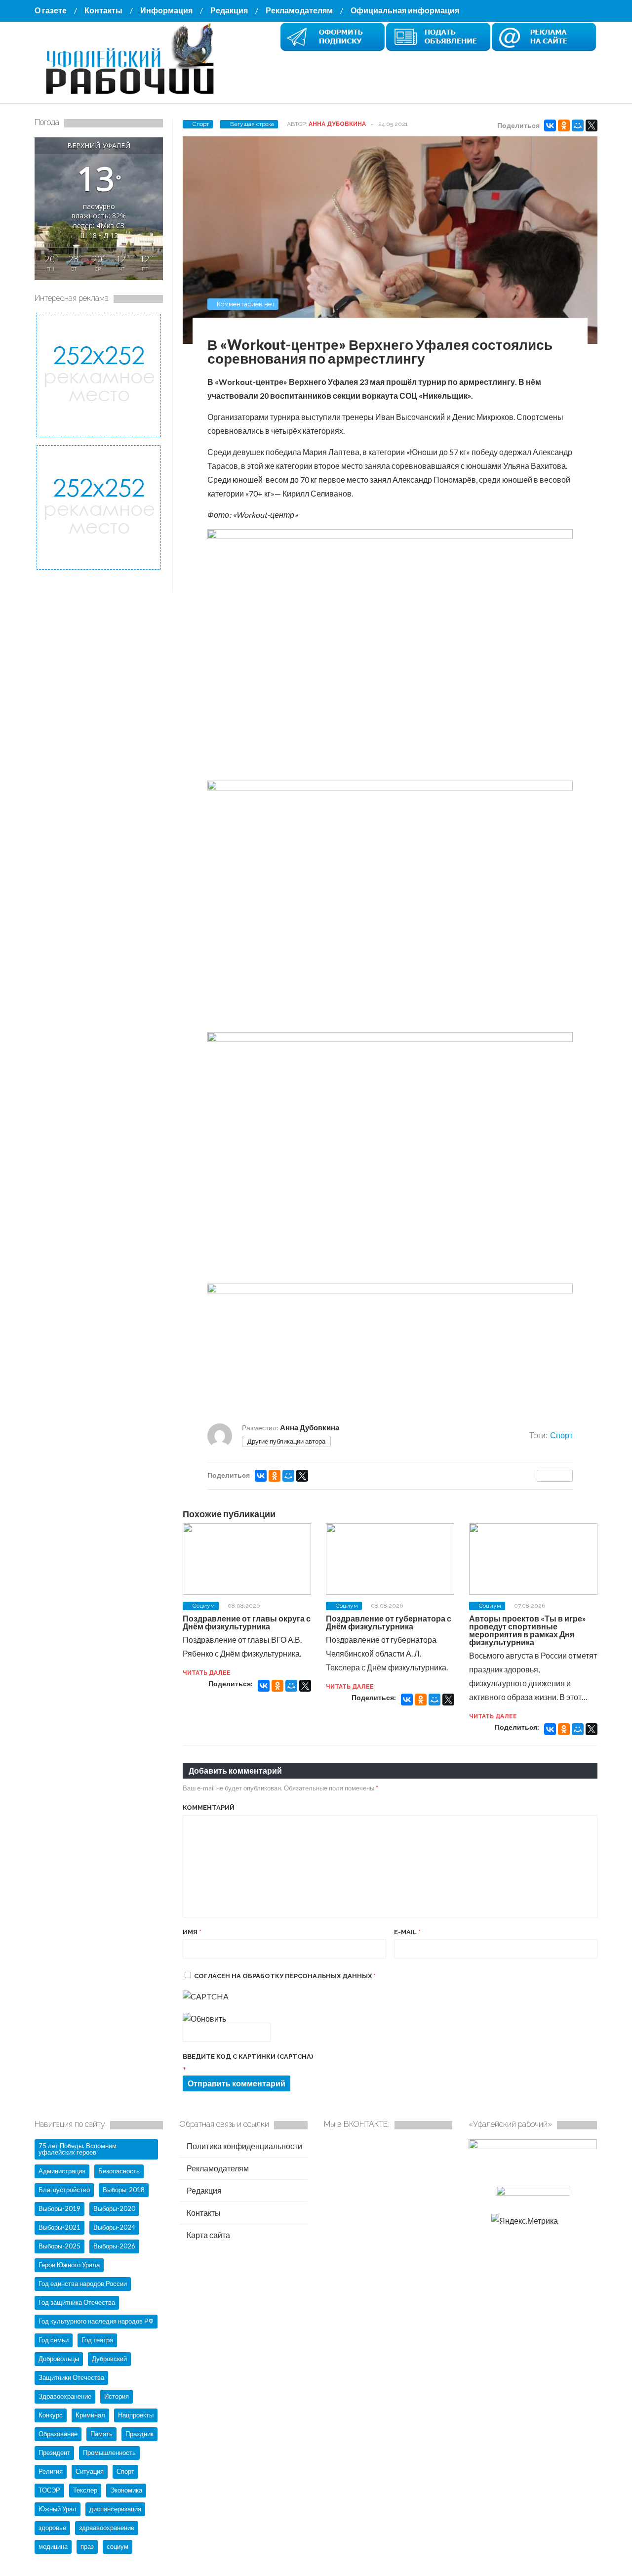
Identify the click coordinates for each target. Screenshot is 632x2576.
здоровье (52, 2528)
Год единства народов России (83, 2284)
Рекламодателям (299, 10)
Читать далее (207, 1673)
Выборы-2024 (114, 2227)
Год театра (97, 2340)
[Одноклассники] (564, 125)
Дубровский (109, 2359)
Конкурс (51, 2415)
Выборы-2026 (114, 2246)
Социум (204, 1606)
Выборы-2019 (59, 2208)
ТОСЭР (49, 2490)
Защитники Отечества (71, 2377)
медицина (53, 2546)
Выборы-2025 (59, 2246)
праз (87, 2546)
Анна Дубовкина (337, 124)
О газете (51, 10)
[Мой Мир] (578, 125)
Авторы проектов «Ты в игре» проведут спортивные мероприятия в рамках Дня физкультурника (528, 1630)
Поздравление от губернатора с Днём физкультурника (389, 1622)
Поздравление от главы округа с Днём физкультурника (247, 1622)
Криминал (90, 2415)
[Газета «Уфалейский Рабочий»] (133, 95)
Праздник (139, 2434)
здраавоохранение (107, 2528)
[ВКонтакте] (550, 125)
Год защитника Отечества (77, 2302)
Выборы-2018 (124, 2190)
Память (101, 2434)
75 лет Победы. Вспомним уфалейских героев (78, 2149)
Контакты (103, 10)
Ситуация (90, 2471)
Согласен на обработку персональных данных (285, 1976)
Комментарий (209, 1807)
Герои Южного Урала (69, 2265)
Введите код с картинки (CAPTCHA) (248, 2057)
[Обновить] (204, 2018)
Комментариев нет (246, 304)
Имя (192, 1932)
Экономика (126, 2490)
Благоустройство (64, 2190)
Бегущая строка (252, 124)
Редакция (229, 10)
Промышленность (109, 2452)
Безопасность (119, 2171)
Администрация (62, 2171)
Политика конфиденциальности (244, 2146)
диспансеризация (115, 2509)
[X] (592, 125)
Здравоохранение (65, 2396)
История (117, 2396)
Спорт (201, 124)
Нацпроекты (136, 2415)
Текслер (85, 2490)
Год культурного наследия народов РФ (96, 2321)
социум (118, 2546)
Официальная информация (405, 10)
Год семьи (54, 2340)
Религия (51, 2471)
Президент (54, 2452)
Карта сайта (208, 2235)
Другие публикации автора (286, 1441)
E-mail (407, 1932)
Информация (166, 10)
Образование (58, 2434)
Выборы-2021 (59, 2227)
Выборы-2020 (114, 2208)
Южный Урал (58, 2509)
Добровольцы (59, 2359)
